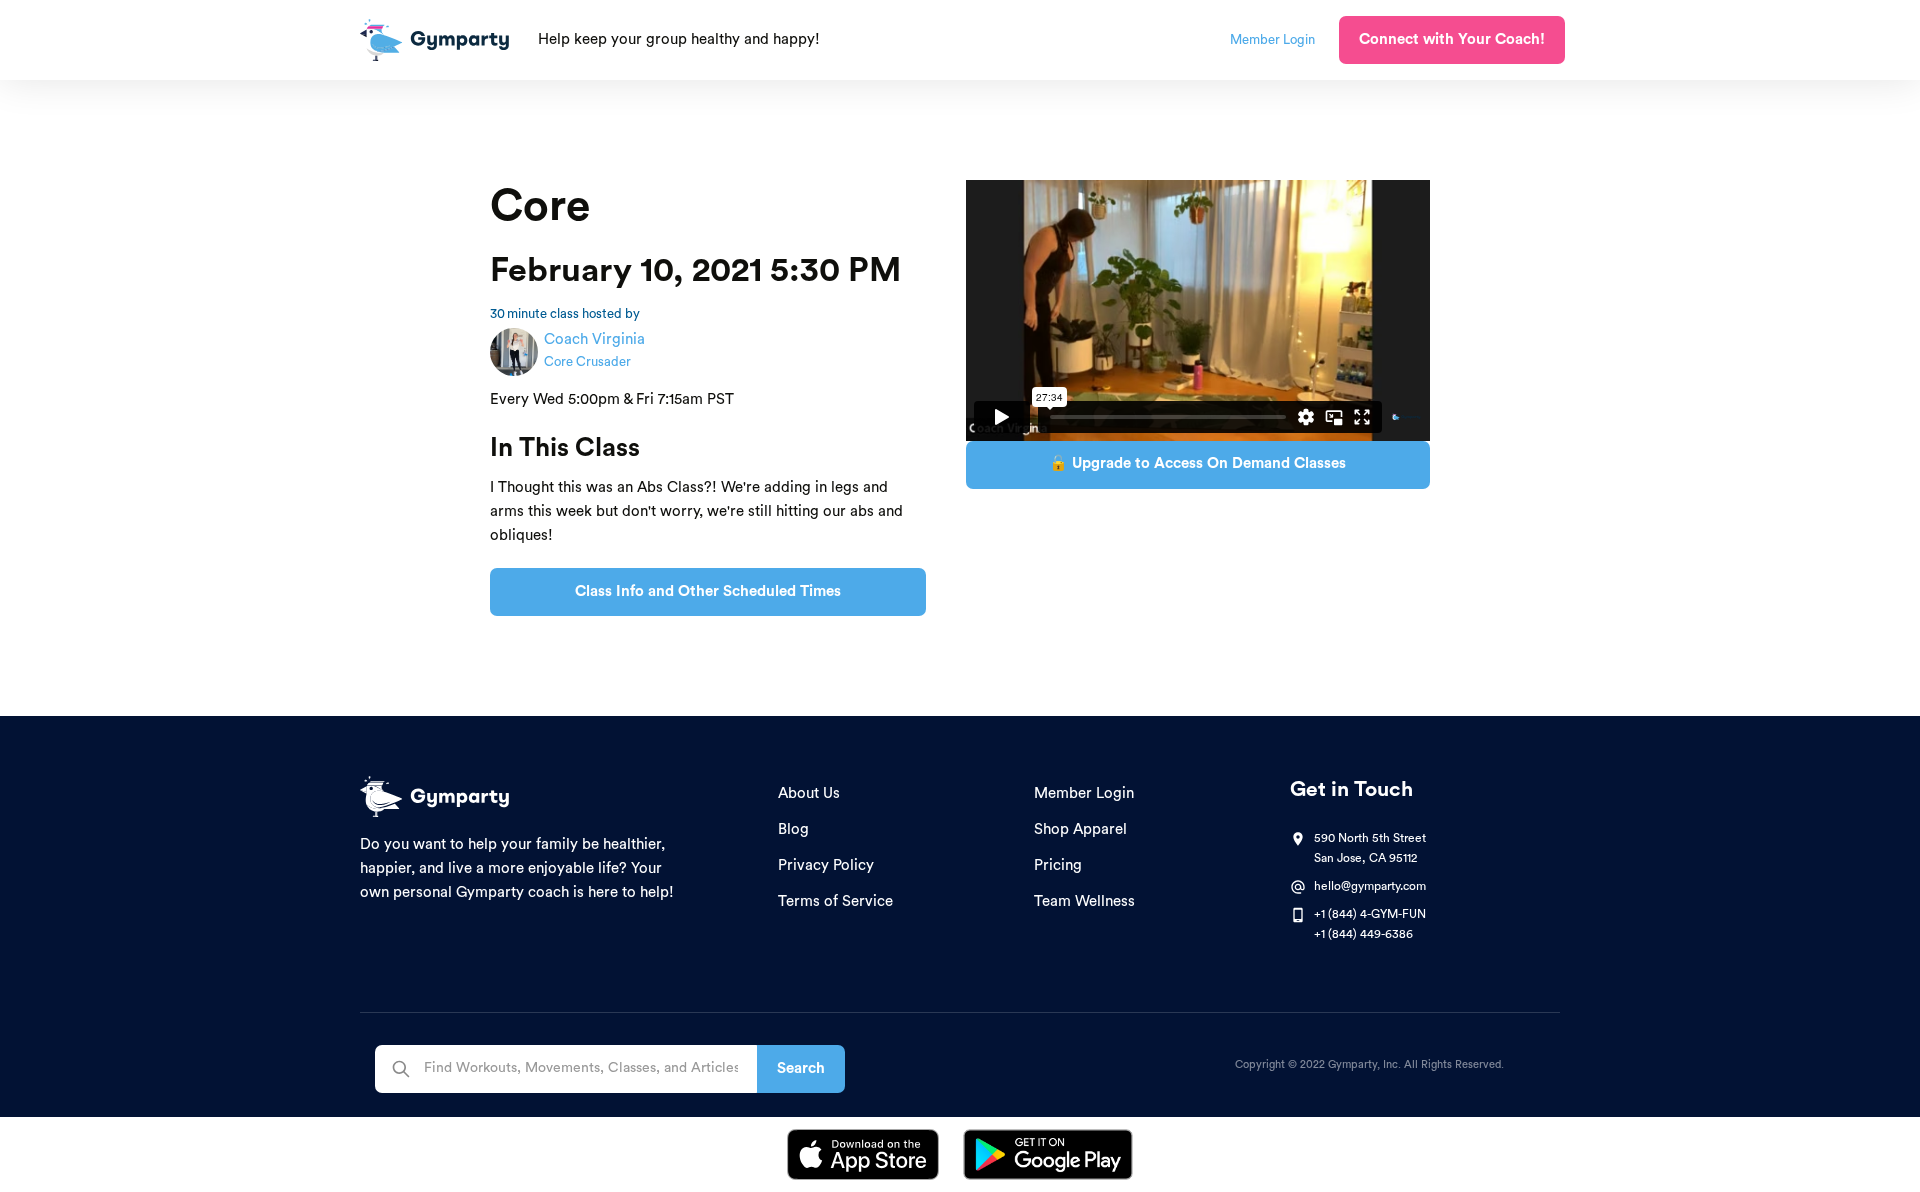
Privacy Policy (826, 865)
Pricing (1058, 865)
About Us (809, 793)
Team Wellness (1084, 901)
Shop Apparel (1080, 829)
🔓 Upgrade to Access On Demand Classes (1197, 463)
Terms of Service (835, 901)
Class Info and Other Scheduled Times (708, 591)
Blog (793, 829)
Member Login (1084, 793)
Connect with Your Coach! (1452, 39)
